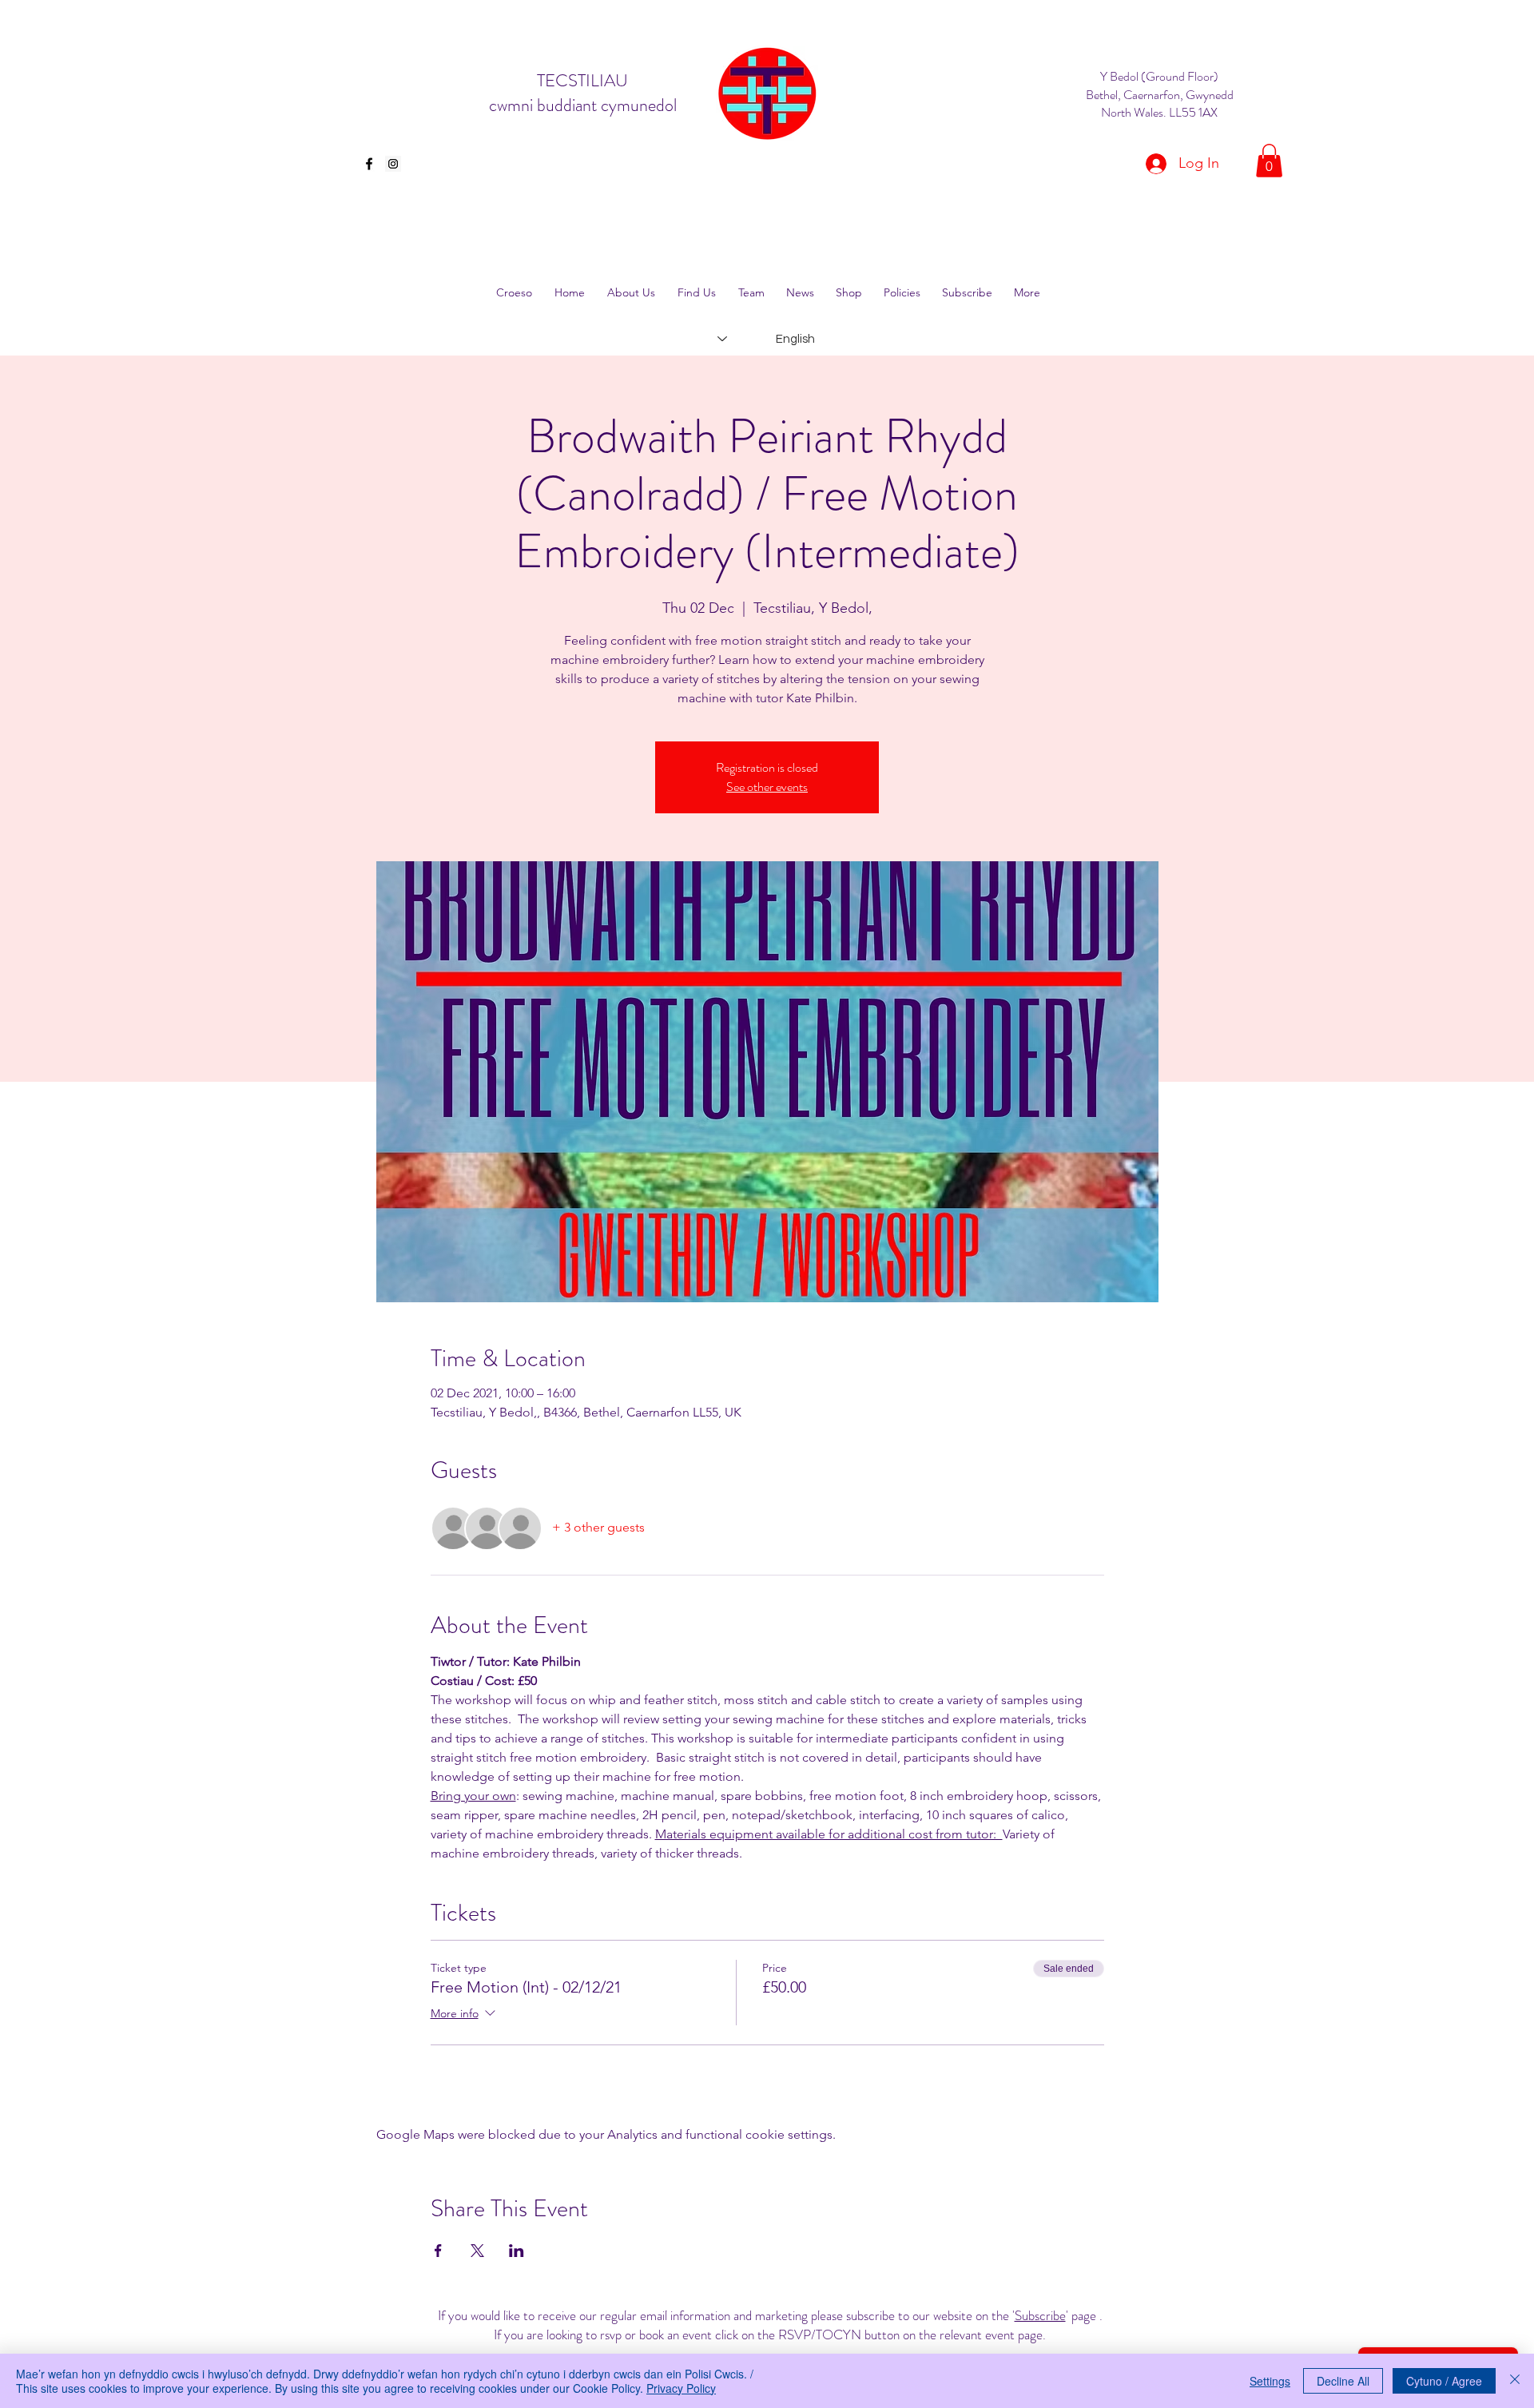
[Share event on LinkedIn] (517, 2251)
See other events (767, 787)
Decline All (1343, 2381)
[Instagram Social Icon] (393, 164)
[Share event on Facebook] (438, 2251)
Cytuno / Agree (1444, 2381)
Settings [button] (1270, 2381)
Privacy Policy (681, 2388)
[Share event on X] (477, 2251)
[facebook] (369, 164)
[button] (1269, 161)
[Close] (1515, 2381)
